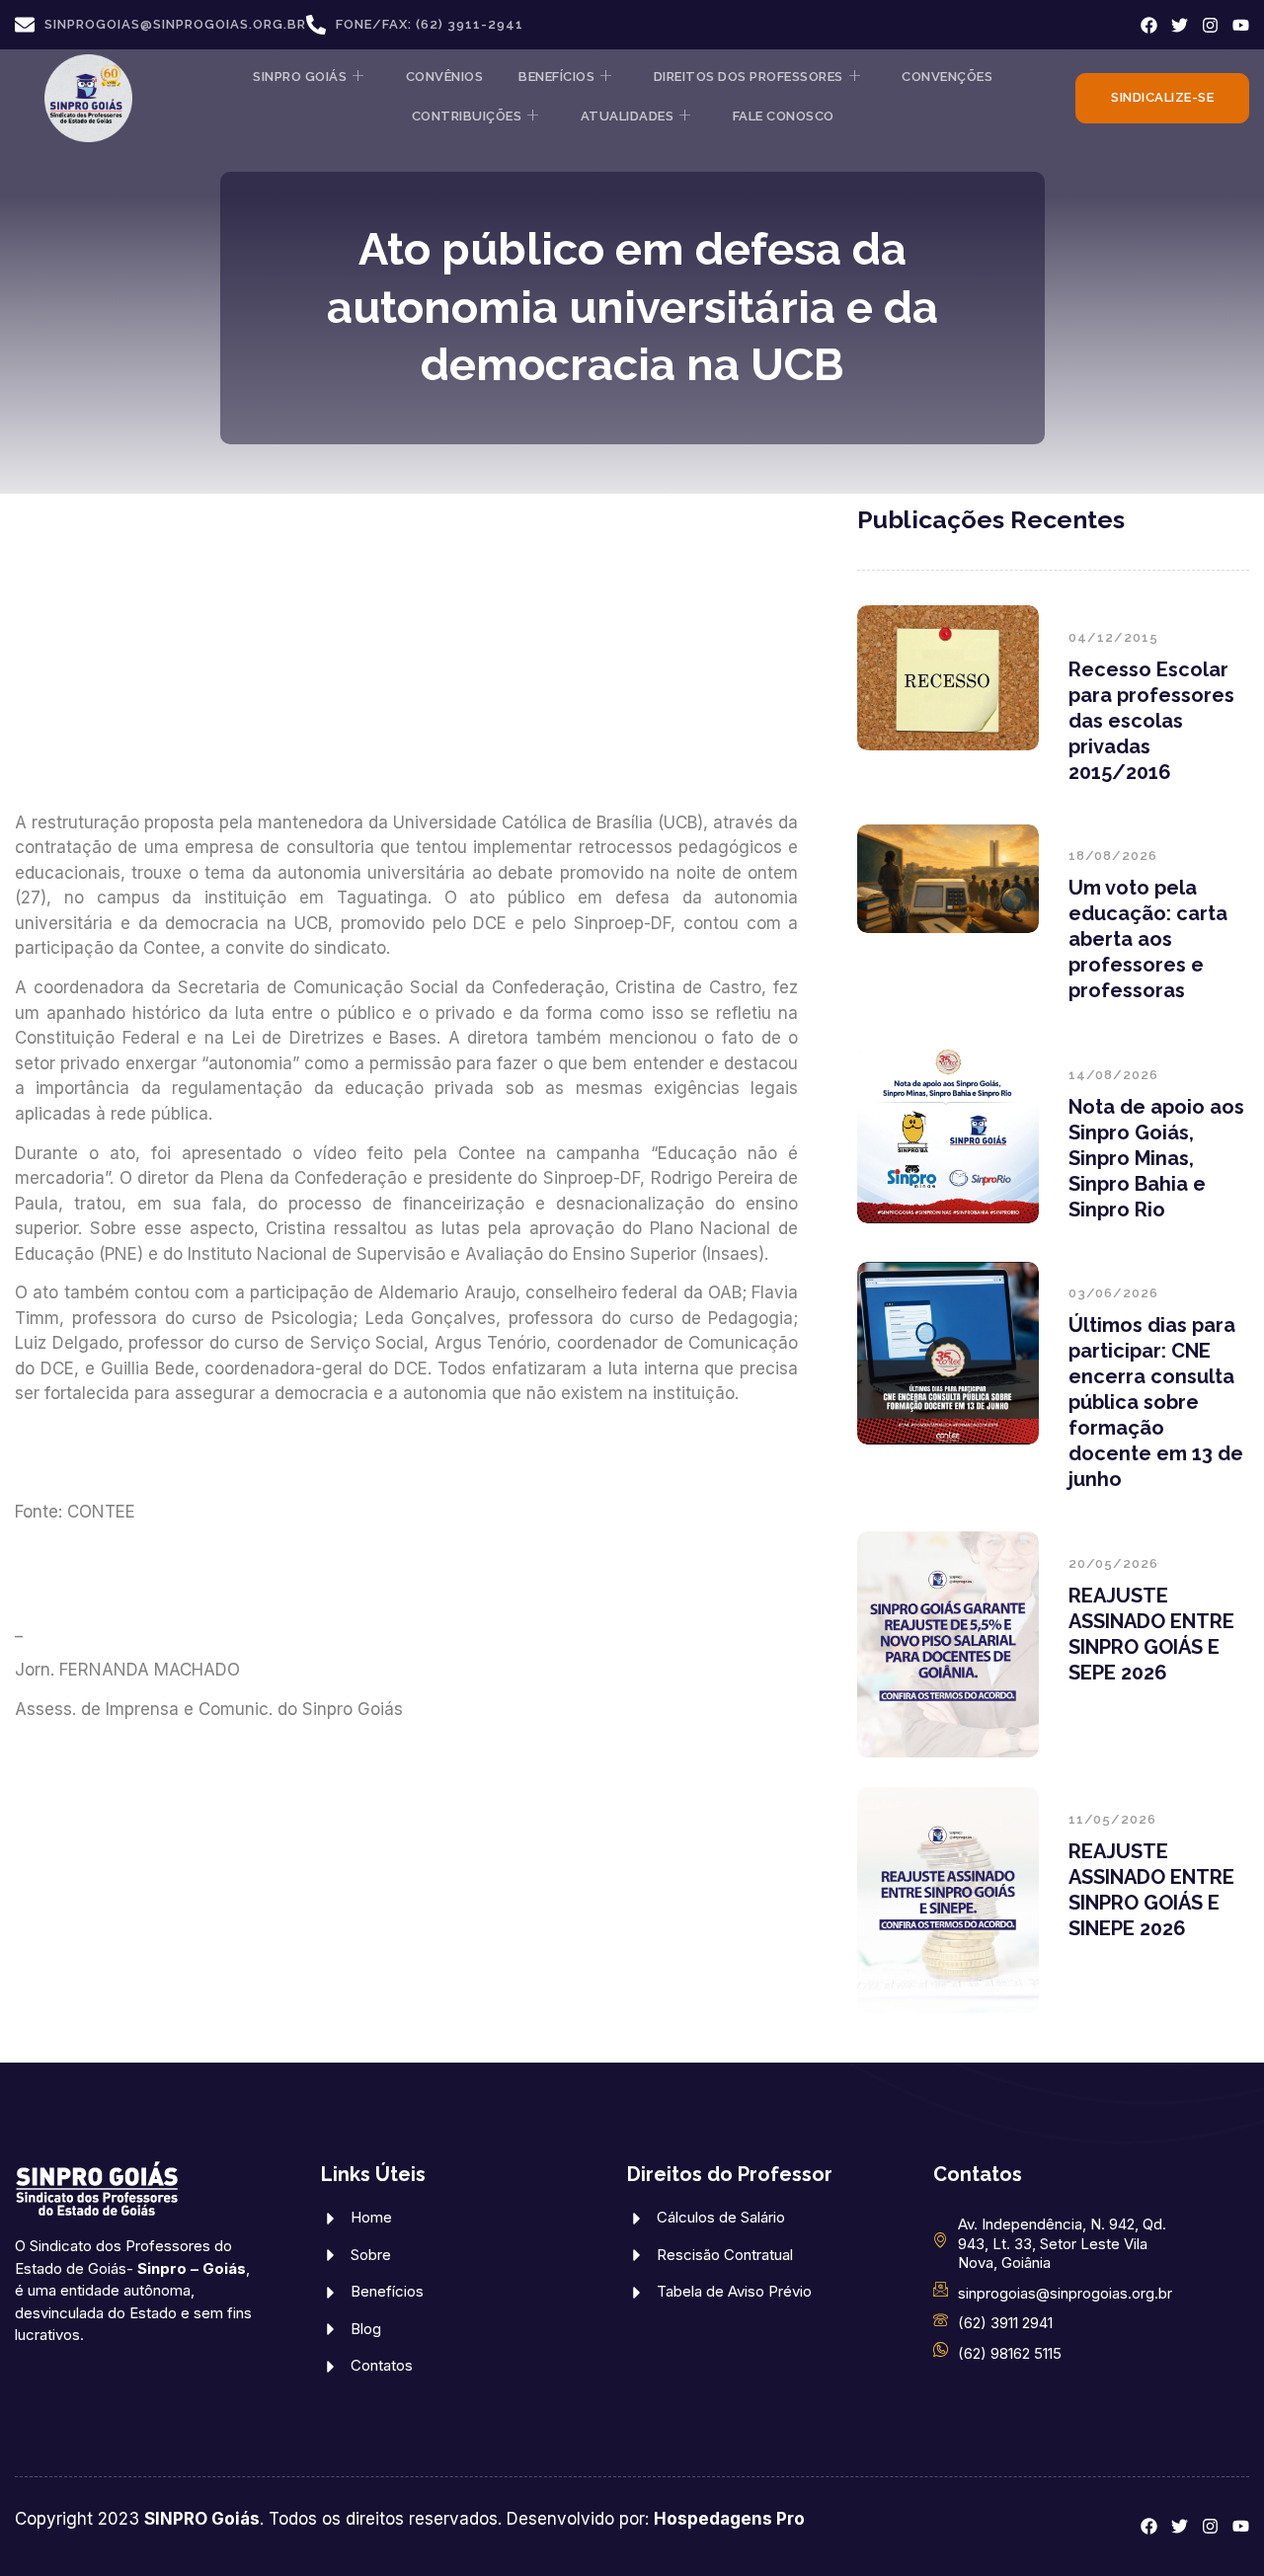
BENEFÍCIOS (556, 77)
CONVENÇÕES (947, 77)
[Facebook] (1149, 25)
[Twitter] (1180, 25)
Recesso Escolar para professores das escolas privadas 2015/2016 (1151, 721)
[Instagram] (1210, 25)
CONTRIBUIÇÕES (467, 116)
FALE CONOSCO (784, 116)
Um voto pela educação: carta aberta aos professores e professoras (1148, 939)
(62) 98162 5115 (1010, 2353)
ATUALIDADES (628, 116)
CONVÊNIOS (445, 77)
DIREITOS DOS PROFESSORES (749, 77)
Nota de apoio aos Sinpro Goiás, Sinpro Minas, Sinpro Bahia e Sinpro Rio (1156, 1158)
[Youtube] (1241, 25)
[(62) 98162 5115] (941, 2349)
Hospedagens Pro (729, 2519)
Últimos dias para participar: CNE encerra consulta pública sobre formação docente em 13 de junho (1156, 1402)
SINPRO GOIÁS (300, 77)
